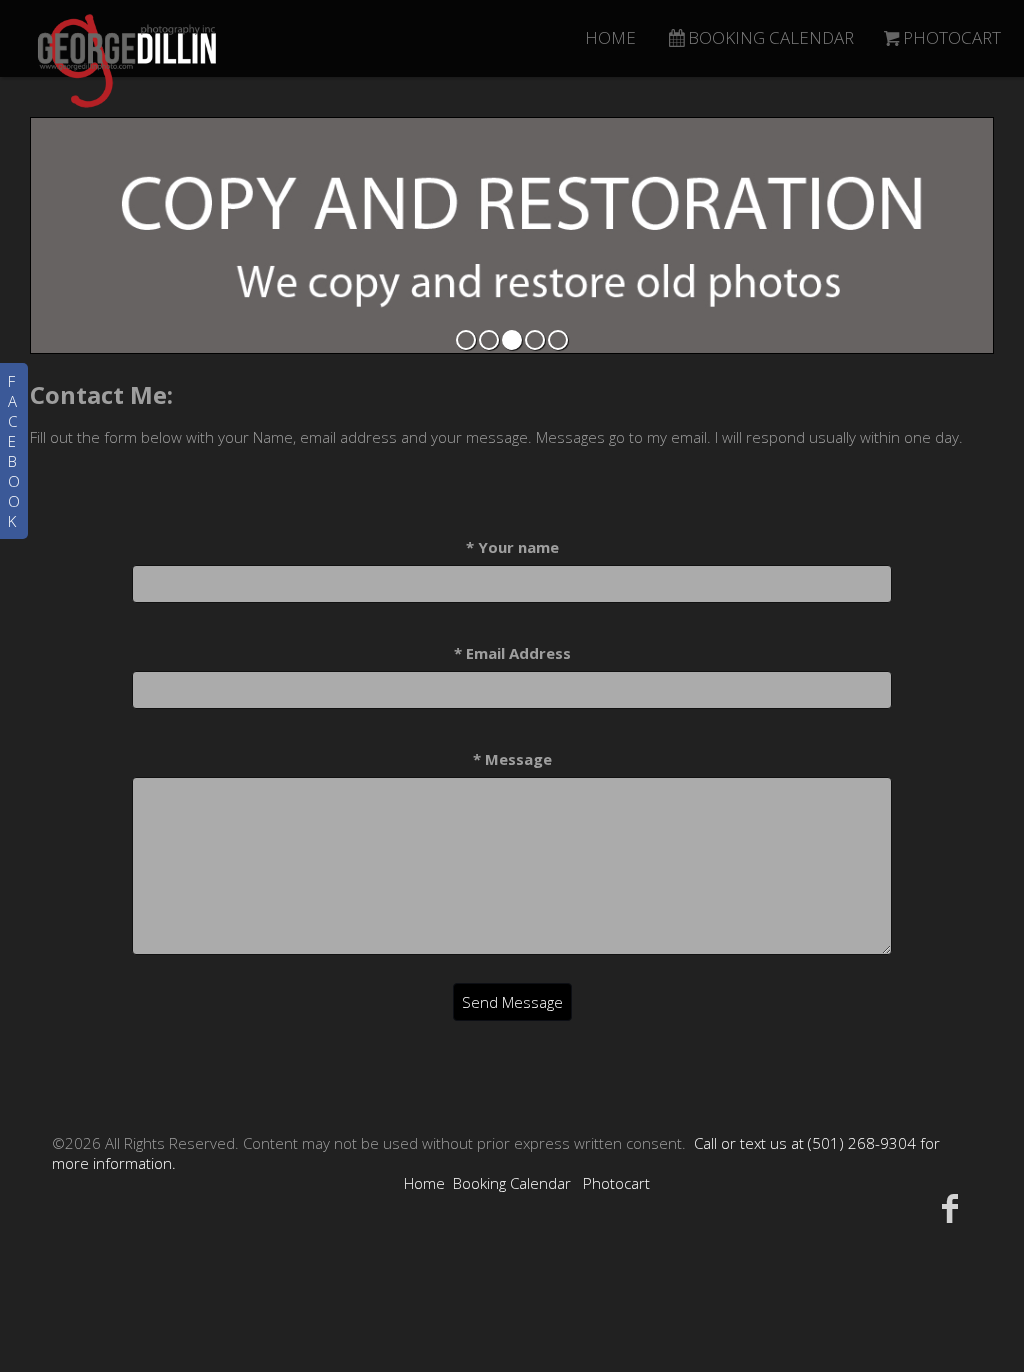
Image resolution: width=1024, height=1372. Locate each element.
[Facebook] (950, 1207)
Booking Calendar (512, 1183)
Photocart (616, 1183)
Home (424, 1183)
